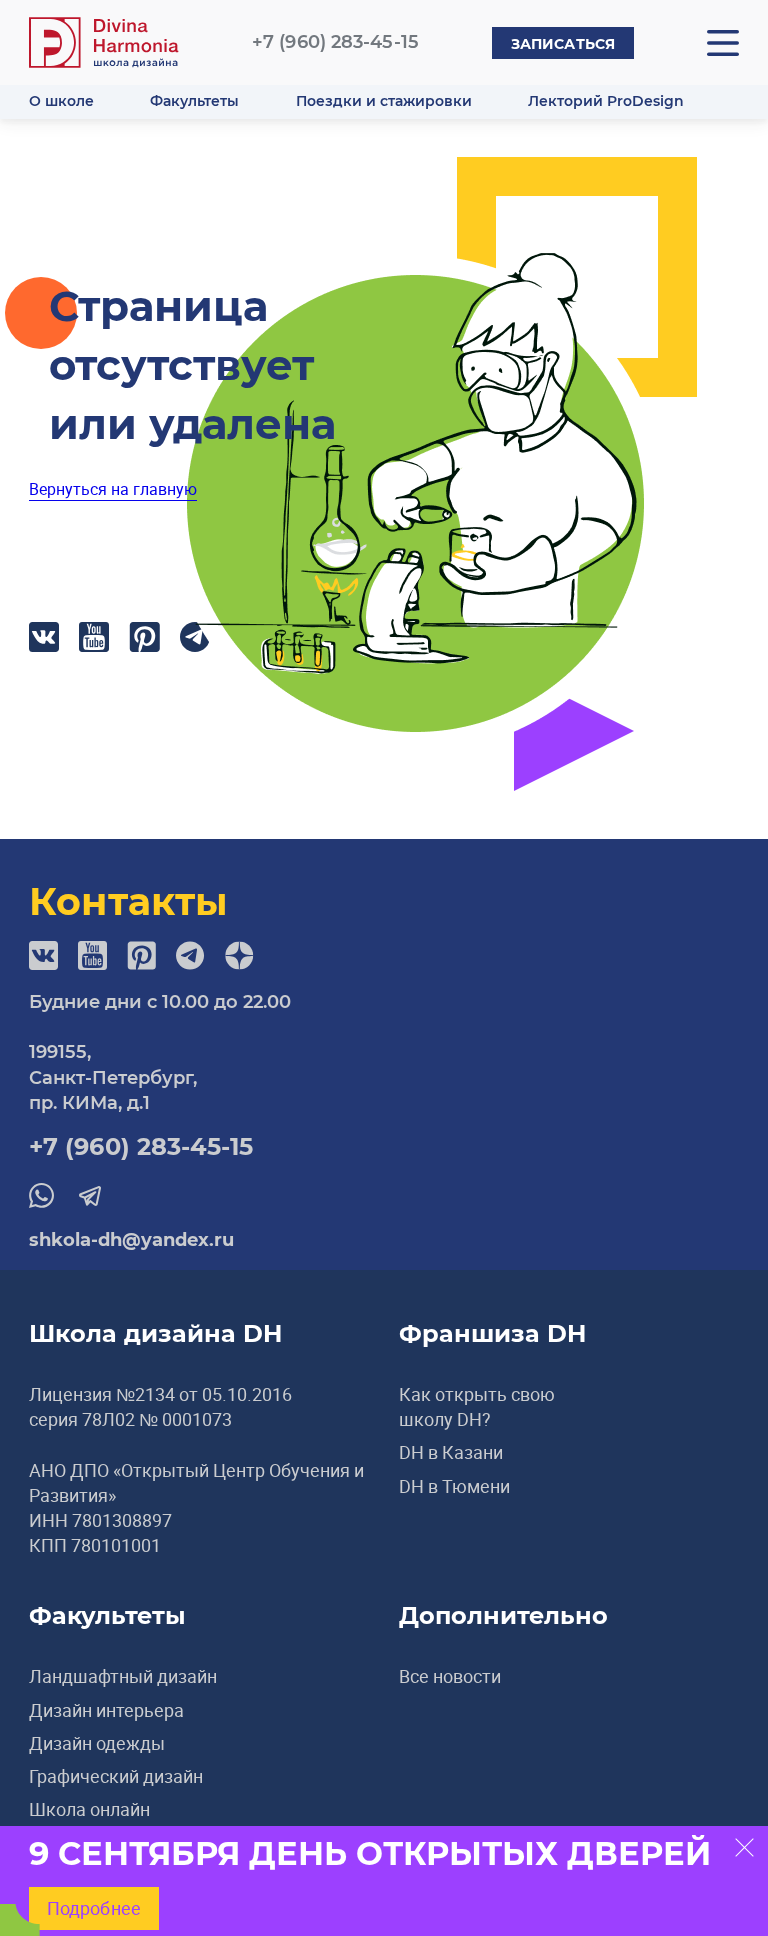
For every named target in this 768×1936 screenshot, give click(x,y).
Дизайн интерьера (106, 1710)
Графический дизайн (116, 1776)
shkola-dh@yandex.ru (131, 1240)
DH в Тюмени (454, 1486)
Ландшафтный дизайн (123, 1676)
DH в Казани (451, 1452)
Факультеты (194, 101)
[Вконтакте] (44, 637)
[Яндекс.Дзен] (239, 955)
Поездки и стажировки (384, 101)
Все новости (450, 1676)
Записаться (563, 44)
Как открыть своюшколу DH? (477, 1406)
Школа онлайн (89, 1809)
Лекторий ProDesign (606, 101)
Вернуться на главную (113, 489)
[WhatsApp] (41, 1195)
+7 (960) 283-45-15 (335, 42)
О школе (61, 101)
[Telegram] (190, 955)
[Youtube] (94, 637)
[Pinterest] (144, 637)
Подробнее (94, 1908)
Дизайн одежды (97, 1743)
